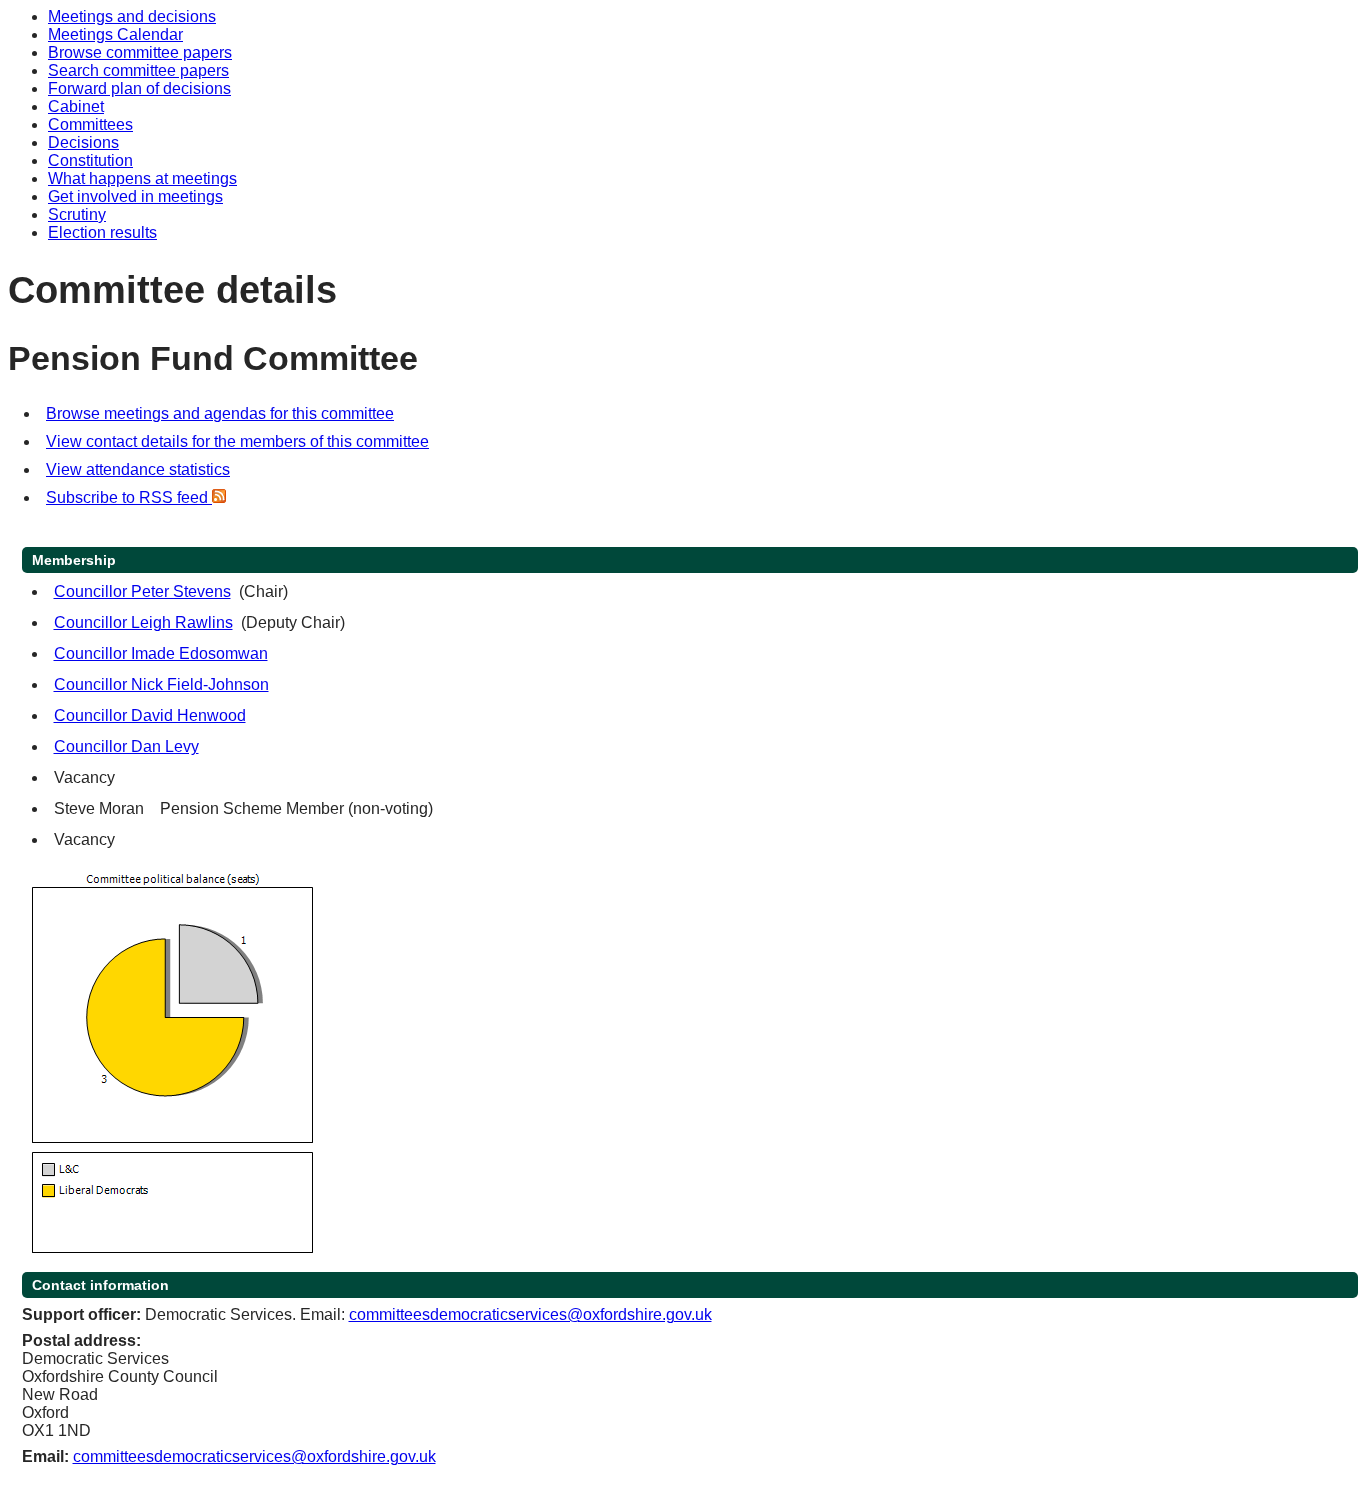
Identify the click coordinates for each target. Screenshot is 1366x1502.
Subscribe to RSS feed (129, 497)
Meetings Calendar (115, 34)
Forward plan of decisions (139, 88)
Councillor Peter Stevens (142, 591)
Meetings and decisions (132, 16)
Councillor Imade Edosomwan (161, 653)
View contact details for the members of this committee (237, 441)
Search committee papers (138, 70)
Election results (102, 232)
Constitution (90, 160)
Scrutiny (77, 214)
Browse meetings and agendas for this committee (220, 413)
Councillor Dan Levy (126, 746)
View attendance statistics (138, 469)
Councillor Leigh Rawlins (143, 622)
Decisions (83, 142)
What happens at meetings (142, 178)
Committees (90, 124)
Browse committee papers (140, 52)
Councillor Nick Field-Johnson (161, 684)
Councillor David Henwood (150, 715)
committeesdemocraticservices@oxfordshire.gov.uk (530, 1314)
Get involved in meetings (135, 196)
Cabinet (76, 106)
